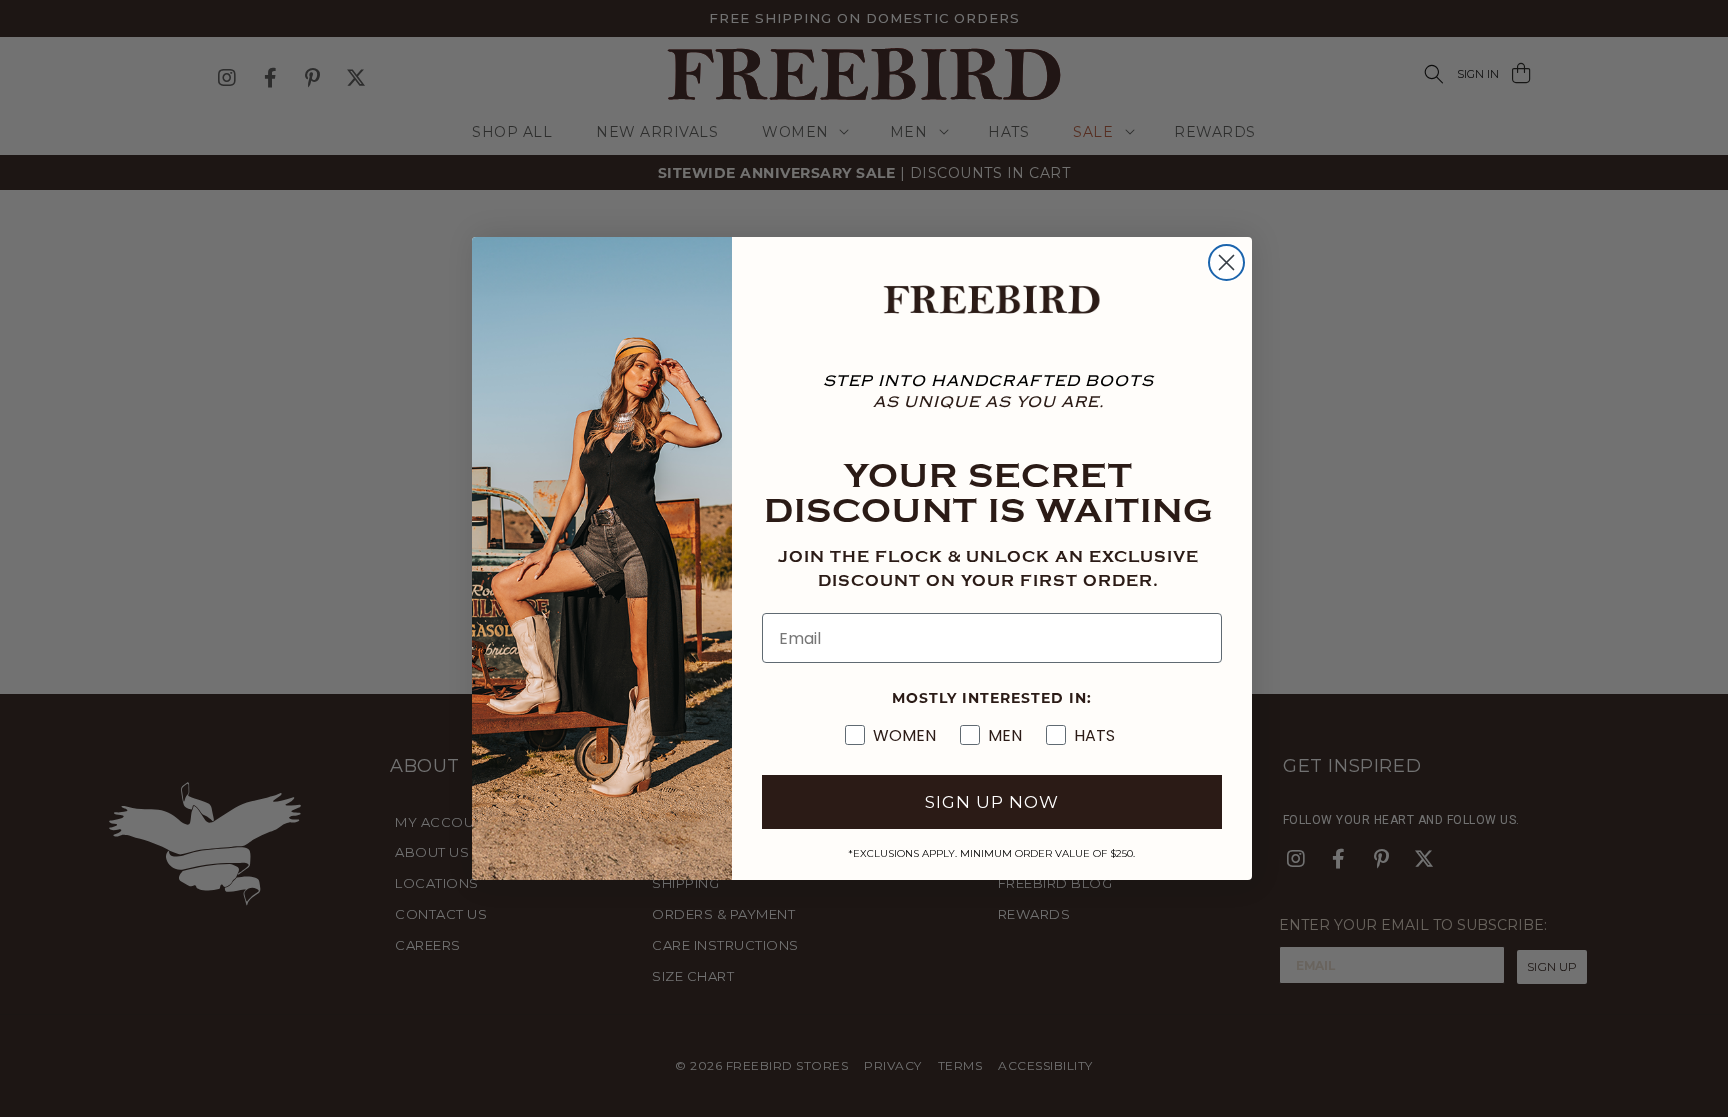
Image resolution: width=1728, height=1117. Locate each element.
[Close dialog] (1226, 262)
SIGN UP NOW (992, 802)
